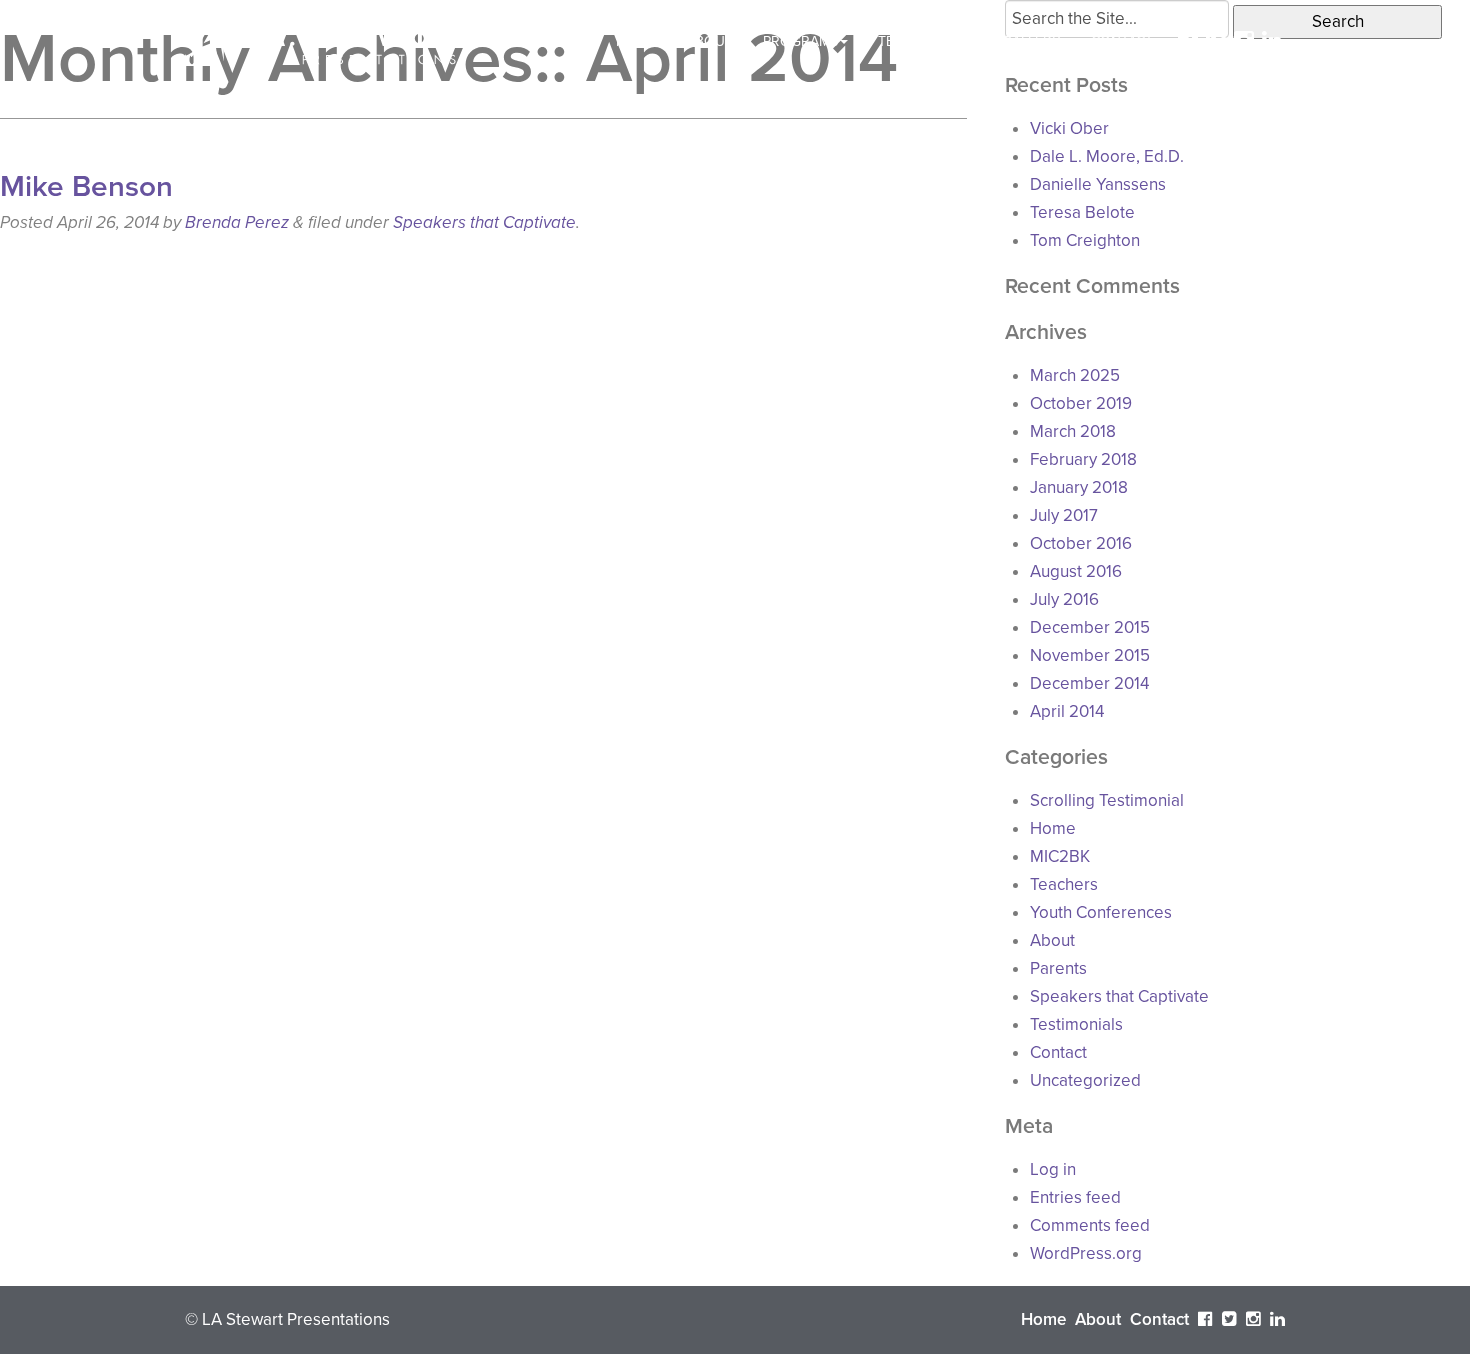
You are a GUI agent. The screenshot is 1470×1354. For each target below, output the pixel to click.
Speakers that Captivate (484, 222)
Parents (1058, 968)
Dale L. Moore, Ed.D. (1107, 156)
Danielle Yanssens (1098, 184)
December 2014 (1089, 683)
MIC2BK (1060, 856)
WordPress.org (1086, 1253)
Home (636, 41)
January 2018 (1079, 487)
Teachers (1064, 884)
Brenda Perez (237, 222)
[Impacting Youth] (322, 40)
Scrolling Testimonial (1107, 800)
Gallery (1031, 41)
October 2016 (1081, 543)
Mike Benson (86, 186)
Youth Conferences (1101, 912)
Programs (800, 41)
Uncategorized (1085, 1080)
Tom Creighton (1085, 240)
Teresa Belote (1082, 212)
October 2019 (1081, 403)
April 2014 (1067, 711)
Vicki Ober (1069, 128)
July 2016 (1064, 599)
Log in (1053, 1169)
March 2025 (1075, 375)
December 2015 (1090, 627)
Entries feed (1075, 1197)
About (709, 41)
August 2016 (1076, 571)
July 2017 (1064, 515)
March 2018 (1073, 431)
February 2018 (1083, 459)
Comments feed (1090, 1225)
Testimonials (925, 41)
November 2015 (1090, 655)
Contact (1122, 41)
